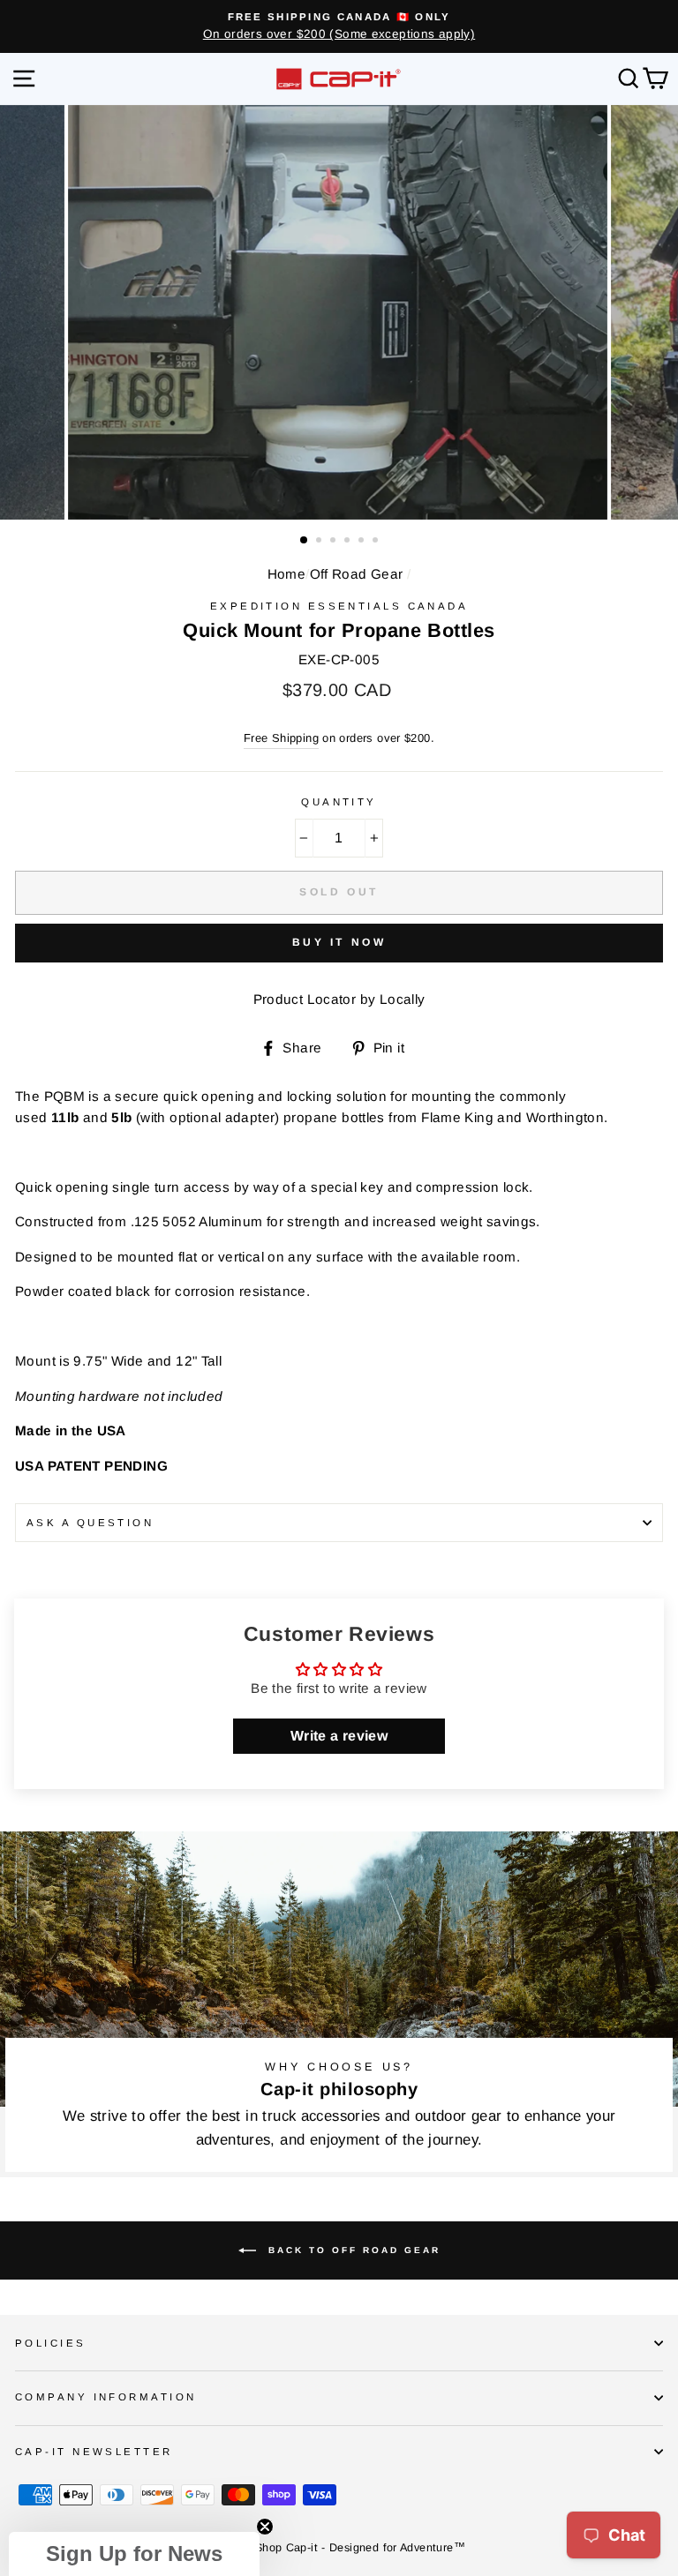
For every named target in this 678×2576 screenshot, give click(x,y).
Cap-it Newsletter (94, 2452)
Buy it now (339, 942)
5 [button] (363, 542)
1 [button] (305, 541)
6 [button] (377, 542)
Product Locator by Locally (339, 999)
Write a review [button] (339, 1736)
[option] (339, 26)
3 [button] (335, 542)
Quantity (339, 802)
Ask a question (90, 1523)
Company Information (105, 2397)
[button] (134, 2554)
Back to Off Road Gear (352, 2250)
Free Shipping (281, 738)
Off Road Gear (357, 574)
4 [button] (349, 542)
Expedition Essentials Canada (339, 606)
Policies (51, 2343)
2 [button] (320, 542)
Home (287, 574)
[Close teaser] (265, 2527)
